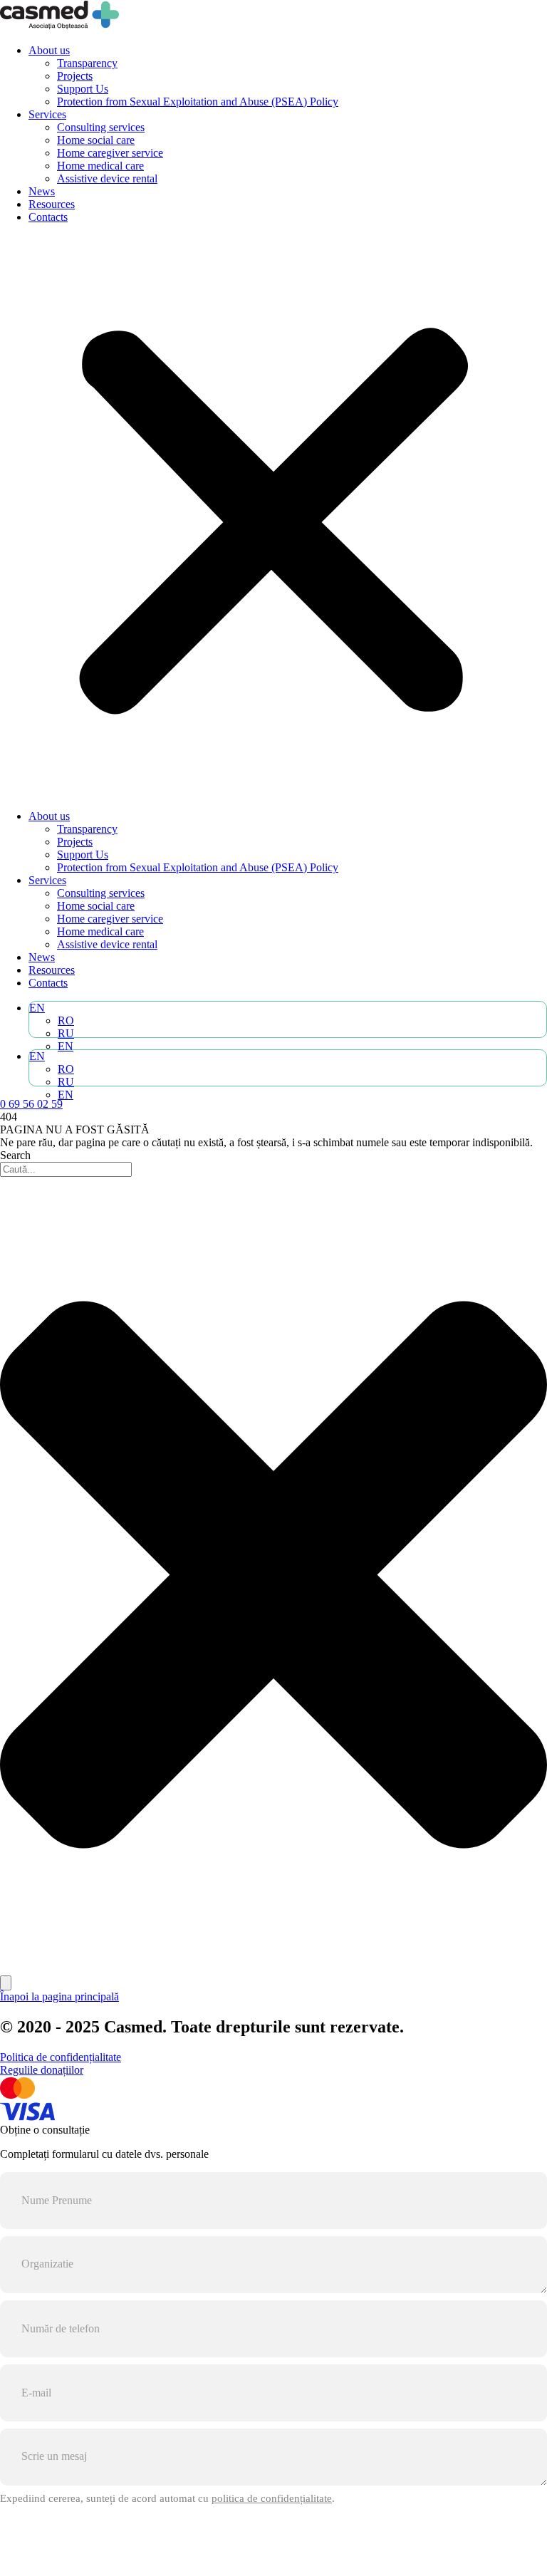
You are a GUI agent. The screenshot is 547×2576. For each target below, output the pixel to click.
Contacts (48, 217)
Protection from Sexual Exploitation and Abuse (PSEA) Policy (198, 102)
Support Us (83, 89)
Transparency (87, 63)
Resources (52, 204)
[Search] (6, 1983)
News (42, 191)
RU (66, 1033)
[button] (273, 517)
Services (47, 114)
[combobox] (66, 1169)
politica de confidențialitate (272, 2498)
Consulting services (101, 127)
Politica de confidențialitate (61, 2057)
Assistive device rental (107, 178)
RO (66, 1020)
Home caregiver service (110, 153)
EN (37, 1008)
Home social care (96, 140)
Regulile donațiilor (42, 2070)
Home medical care (100, 166)
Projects (75, 76)
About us (49, 50)
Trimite (274, 2547)
